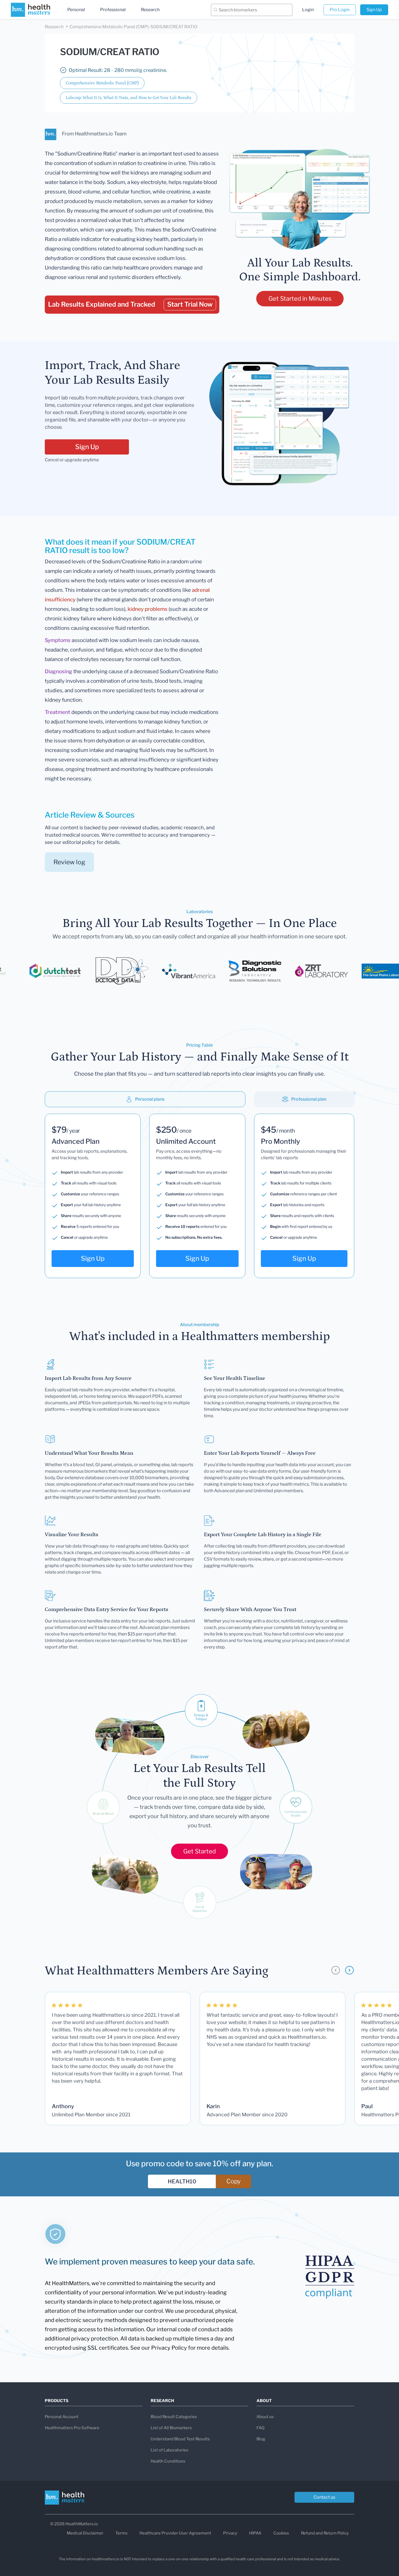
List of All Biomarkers (171, 2428)
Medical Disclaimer (85, 2533)
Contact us (324, 2497)
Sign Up (374, 10)
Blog (261, 2439)
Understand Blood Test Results (180, 2439)
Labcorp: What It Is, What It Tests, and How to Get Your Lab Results (129, 98)
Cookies (281, 2533)
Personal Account (62, 2417)
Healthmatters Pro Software (72, 2428)
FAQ (260, 2428)
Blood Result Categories (174, 2417)
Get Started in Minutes (300, 298)
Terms (121, 2533)
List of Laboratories (170, 2450)
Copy (234, 2181)
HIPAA (255, 2533)
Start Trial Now (190, 304)
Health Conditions (168, 2461)
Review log (69, 862)
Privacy (230, 2533)
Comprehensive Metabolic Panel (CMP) (102, 83)
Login (308, 10)
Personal (76, 10)
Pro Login (340, 10)
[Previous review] (336, 1970)
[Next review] (349, 1970)
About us (265, 2417)
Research (150, 10)
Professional (113, 10)
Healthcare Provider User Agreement (175, 2533)
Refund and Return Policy (325, 2533)
